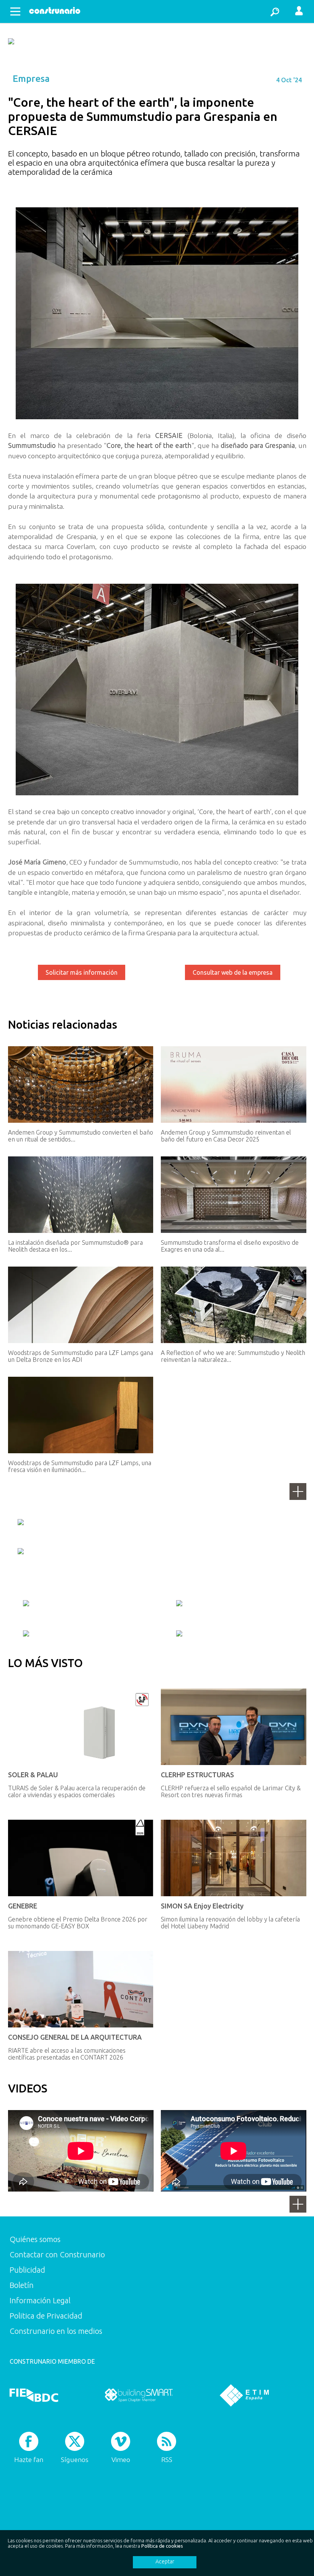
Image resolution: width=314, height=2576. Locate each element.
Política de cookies (162, 2546)
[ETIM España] (244, 2395)
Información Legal (40, 2300)
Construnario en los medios (56, 2331)
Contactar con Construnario (57, 2254)
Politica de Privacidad (46, 2316)
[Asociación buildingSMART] (139, 2395)
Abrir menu (15, 11)
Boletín (22, 2285)
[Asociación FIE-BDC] (34, 2395)
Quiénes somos (35, 2239)
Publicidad (27, 2270)
